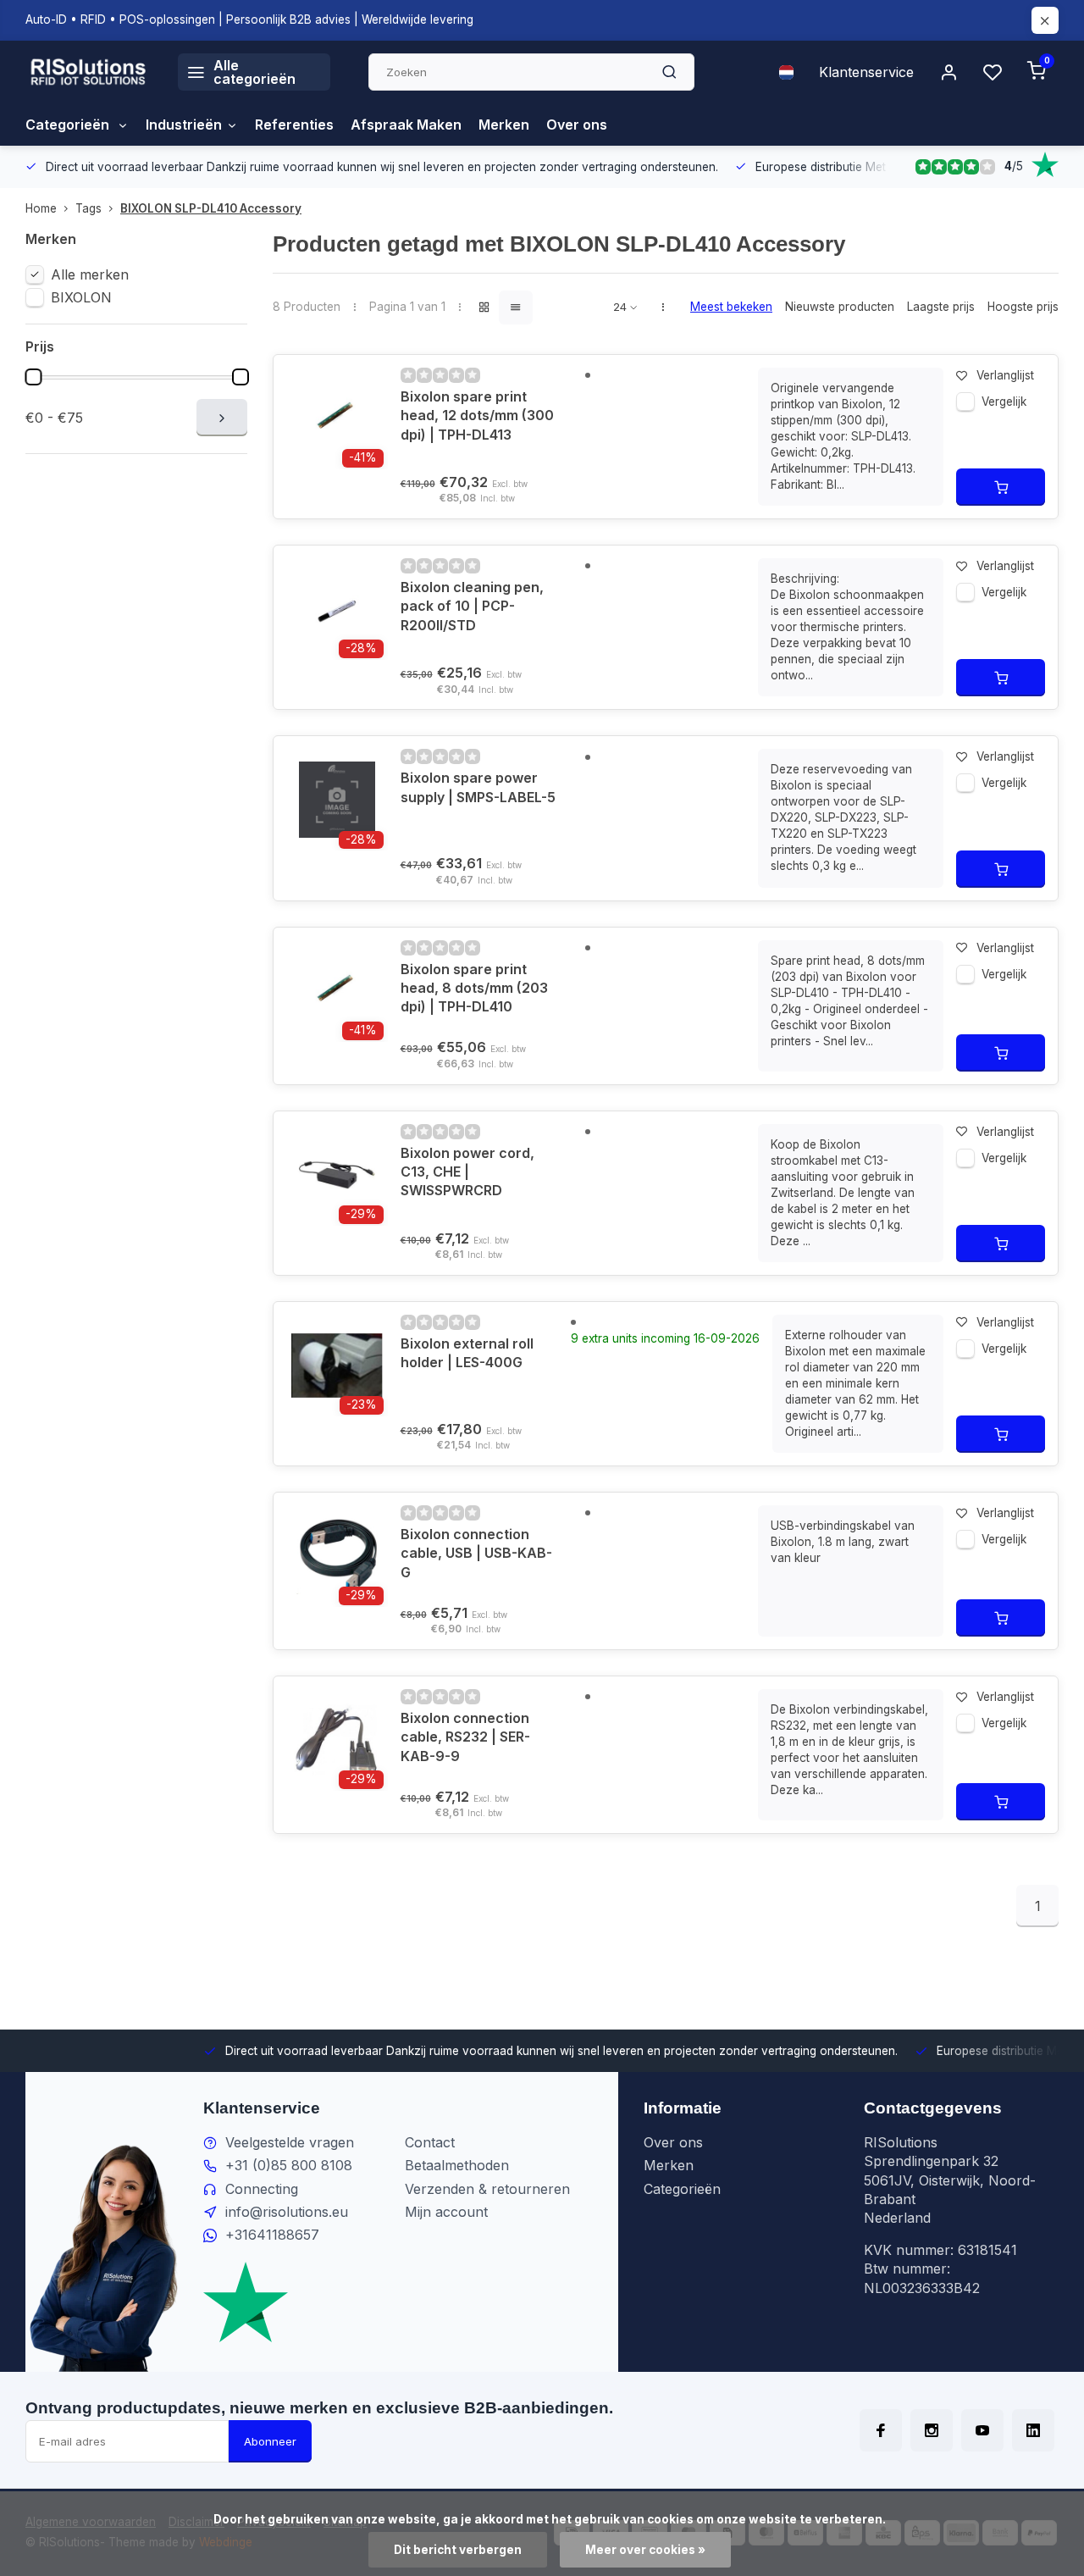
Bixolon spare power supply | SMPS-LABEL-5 (478, 787)
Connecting (262, 2189)
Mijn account (446, 2212)
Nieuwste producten (840, 307)
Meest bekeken (731, 307)
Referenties (294, 125)
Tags (88, 208)
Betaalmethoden (457, 2165)
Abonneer (270, 2441)
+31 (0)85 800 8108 (289, 2165)
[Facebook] (881, 2430)
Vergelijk (1004, 402)
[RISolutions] (89, 72)
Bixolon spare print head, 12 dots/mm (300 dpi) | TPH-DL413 (477, 415)
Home (41, 208)
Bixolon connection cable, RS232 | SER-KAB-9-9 (465, 1737)
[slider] (33, 377)
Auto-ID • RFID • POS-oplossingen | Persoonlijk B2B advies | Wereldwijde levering (249, 19)
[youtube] (982, 2430)
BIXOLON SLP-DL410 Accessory (211, 208)
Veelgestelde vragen (290, 2142)
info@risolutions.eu (287, 2212)
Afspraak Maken (406, 125)
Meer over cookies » (645, 2550)
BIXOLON (81, 297)
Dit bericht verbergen (458, 2550)
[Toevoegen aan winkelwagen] (1001, 487)
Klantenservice (866, 72)
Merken (504, 125)
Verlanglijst (1005, 375)
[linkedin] (1033, 2430)
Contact (430, 2142)
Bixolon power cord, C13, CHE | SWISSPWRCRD (467, 1172)
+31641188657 (272, 2235)
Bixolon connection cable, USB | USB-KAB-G (476, 1553)
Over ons (577, 125)
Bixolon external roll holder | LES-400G (467, 1353)
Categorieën (69, 125)
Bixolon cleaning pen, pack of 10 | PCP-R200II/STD (472, 606)
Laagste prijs (941, 307)
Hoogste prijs (1023, 307)
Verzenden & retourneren (487, 2189)
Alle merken (90, 274)
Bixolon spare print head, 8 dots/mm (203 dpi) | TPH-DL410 (474, 988)
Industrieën (184, 125)
